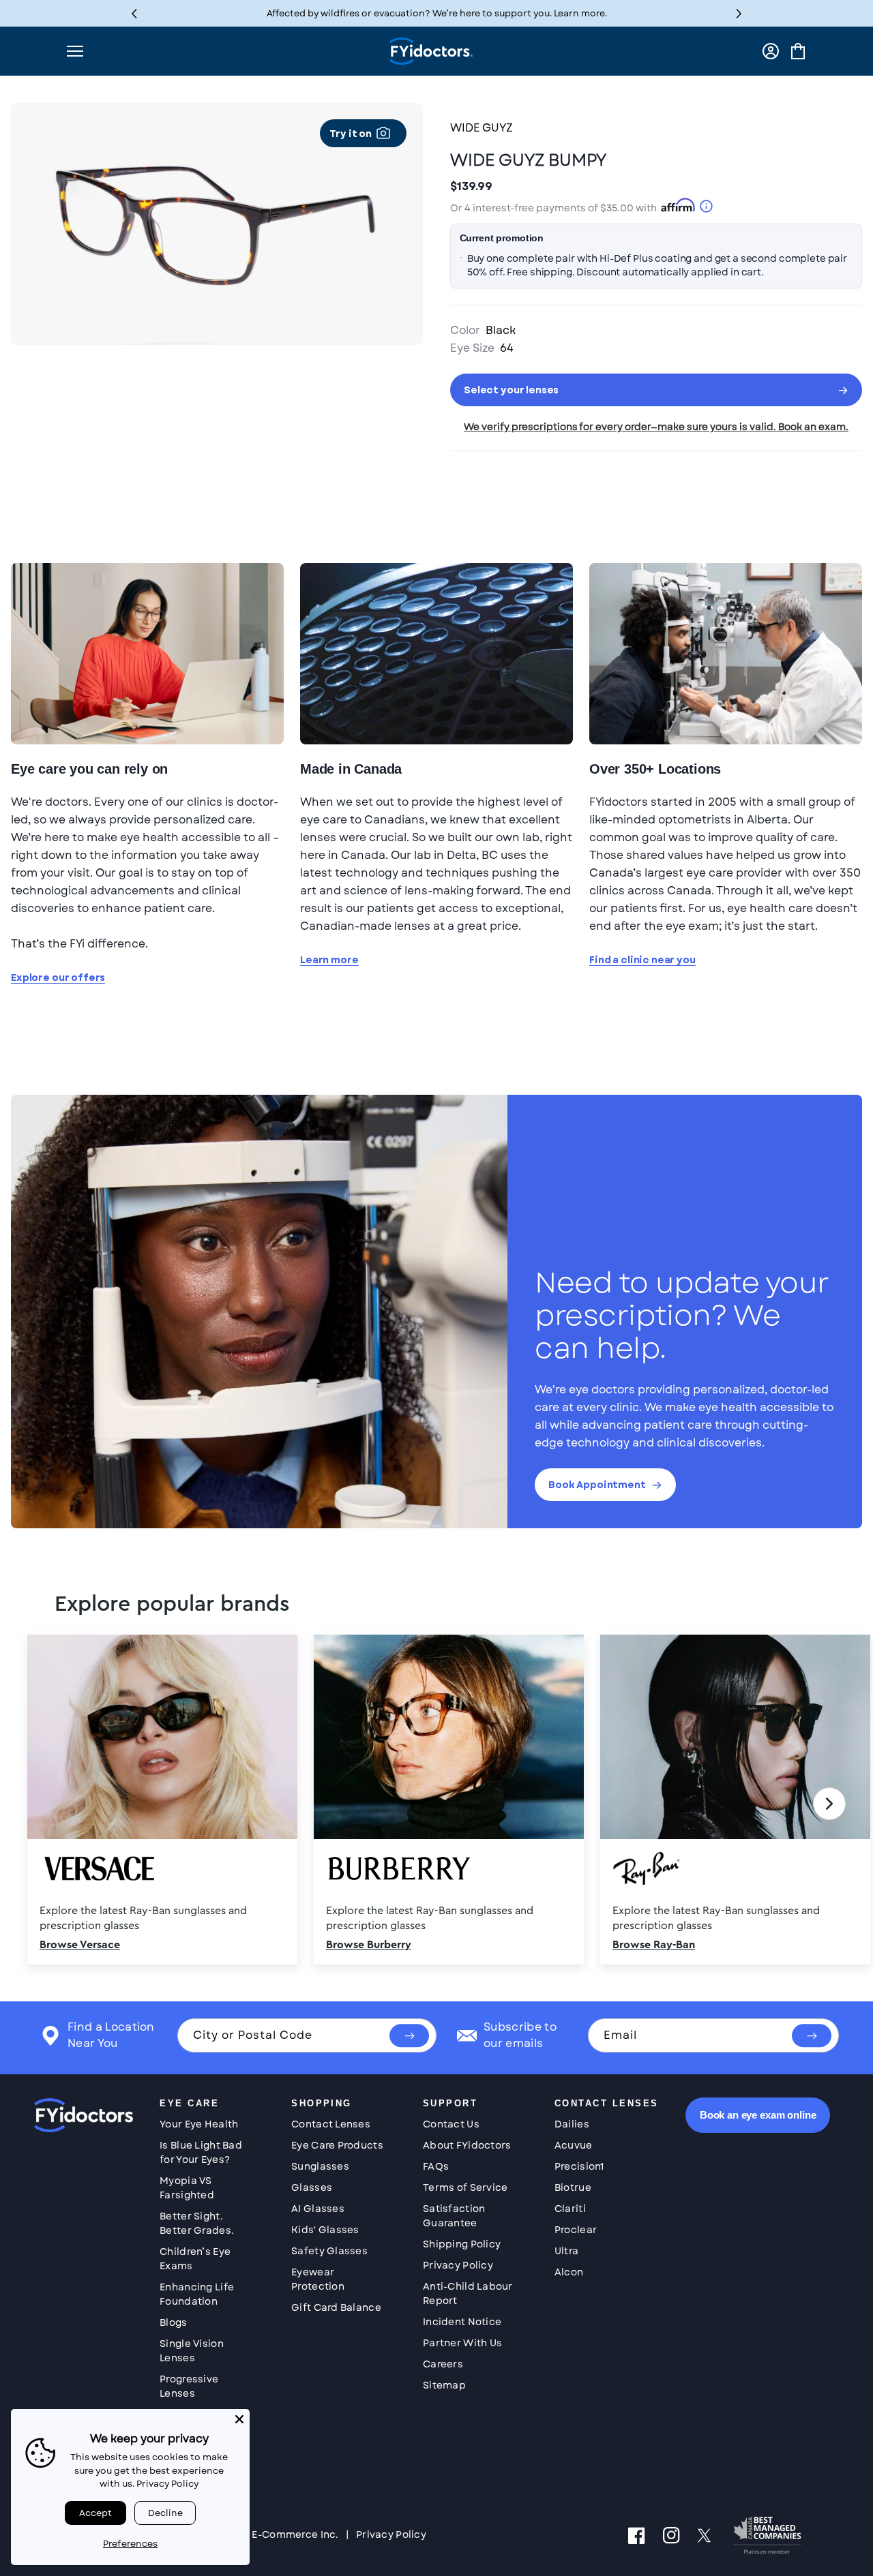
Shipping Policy (462, 2244)
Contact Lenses (331, 2124)
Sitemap (444, 2385)
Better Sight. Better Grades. (197, 2223)
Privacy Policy (458, 2265)
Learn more (329, 960)
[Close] (239, 2419)
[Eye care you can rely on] (147, 653)
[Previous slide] (44, 1804)
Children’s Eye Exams (195, 2259)
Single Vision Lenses (192, 2351)
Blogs (173, 2322)
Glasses (312, 2187)
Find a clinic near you (642, 960)
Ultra (566, 2251)
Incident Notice (462, 2322)
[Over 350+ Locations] (726, 653)
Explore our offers (58, 978)
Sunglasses (320, 2166)
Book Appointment (597, 1485)
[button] (739, 13)
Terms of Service (465, 2187)
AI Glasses (318, 2209)
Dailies (572, 2124)
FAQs (436, 2166)
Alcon (569, 2272)
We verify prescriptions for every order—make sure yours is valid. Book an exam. (656, 427)
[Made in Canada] (436, 653)
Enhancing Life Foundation (197, 2294)
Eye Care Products (337, 2145)
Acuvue (574, 2145)
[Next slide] (829, 1804)
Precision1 (579, 2166)
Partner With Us (462, 2343)
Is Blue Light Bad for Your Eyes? (201, 2152)
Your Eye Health (199, 2124)
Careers (443, 2364)
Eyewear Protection (318, 2279)
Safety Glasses (329, 2251)
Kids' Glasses (325, 2230)
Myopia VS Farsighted (187, 2188)
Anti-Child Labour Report (468, 2293)
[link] (436, 1804)
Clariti (570, 2209)
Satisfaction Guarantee (454, 2216)
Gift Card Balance (336, 2307)
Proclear (576, 2230)
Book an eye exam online (758, 2115)
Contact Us (451, 2124)
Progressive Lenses (189, 2386)
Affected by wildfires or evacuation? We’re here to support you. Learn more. (437, 13)
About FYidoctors (467, 2145)
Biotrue (573, 2187)
